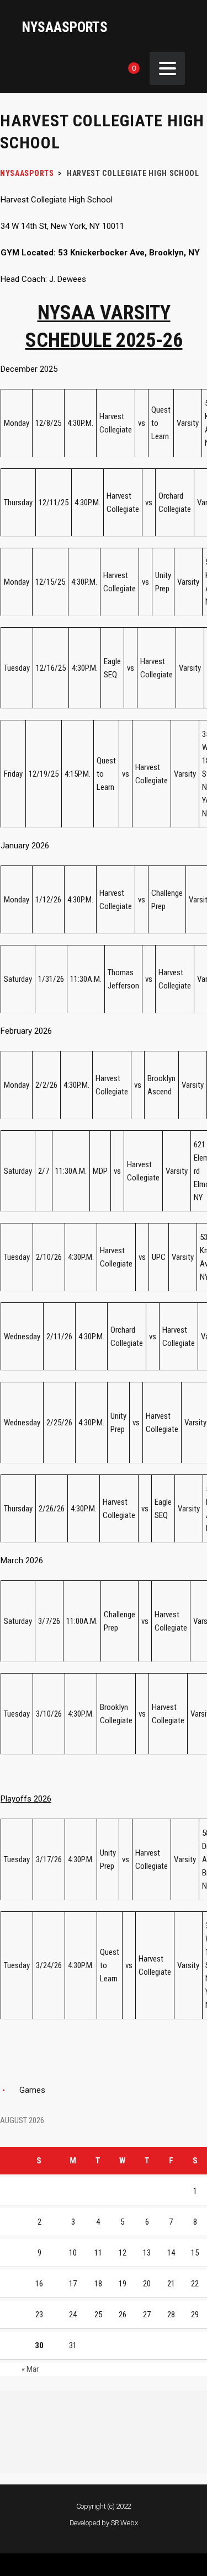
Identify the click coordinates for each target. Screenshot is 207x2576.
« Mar (30, 2369)
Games (32, 2090)
